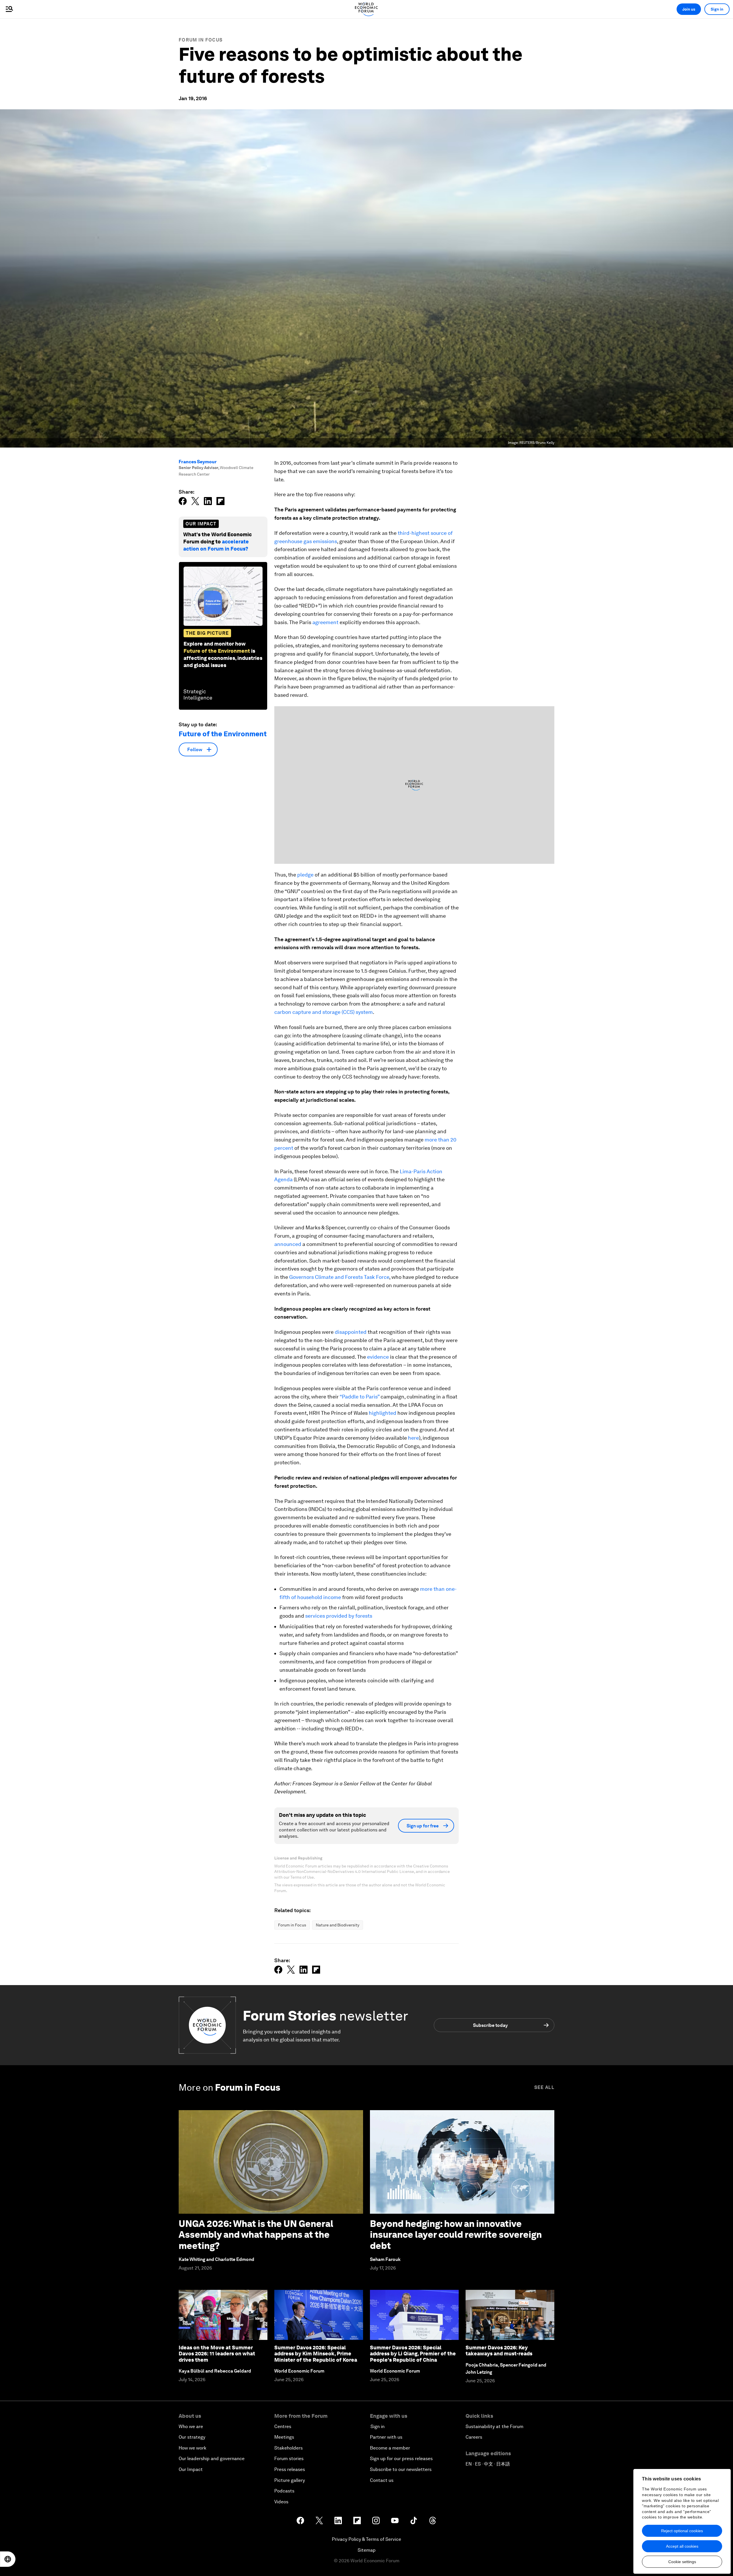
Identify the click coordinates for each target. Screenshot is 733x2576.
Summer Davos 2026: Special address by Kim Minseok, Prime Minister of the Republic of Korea (316, 2354)
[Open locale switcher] (8, 2559)
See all (544, 2087)
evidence (378, 1357)
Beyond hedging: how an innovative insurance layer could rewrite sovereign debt (456, 2235)
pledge (305, 875)
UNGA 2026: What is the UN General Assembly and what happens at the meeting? (256, 2235)
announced (288, 1244)
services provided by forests (339, 1616)
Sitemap (367, 2550)
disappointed (351, 1332)
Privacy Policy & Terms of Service (366, 2539)
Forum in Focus (201, 40)
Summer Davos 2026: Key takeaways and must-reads (499, 2351)
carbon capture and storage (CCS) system (324, 1012)
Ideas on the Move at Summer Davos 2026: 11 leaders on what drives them (217, 2354)
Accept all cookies (682, 2546)
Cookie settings (682, 2562)
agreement (325, 622)
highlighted (382, 1413)
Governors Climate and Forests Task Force (339, 1277)
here (413, 1438)
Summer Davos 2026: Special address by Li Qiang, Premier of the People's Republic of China (413, 2354)
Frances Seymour (198, 462)
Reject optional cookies (682, 2531)
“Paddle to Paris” (359, 1397)
